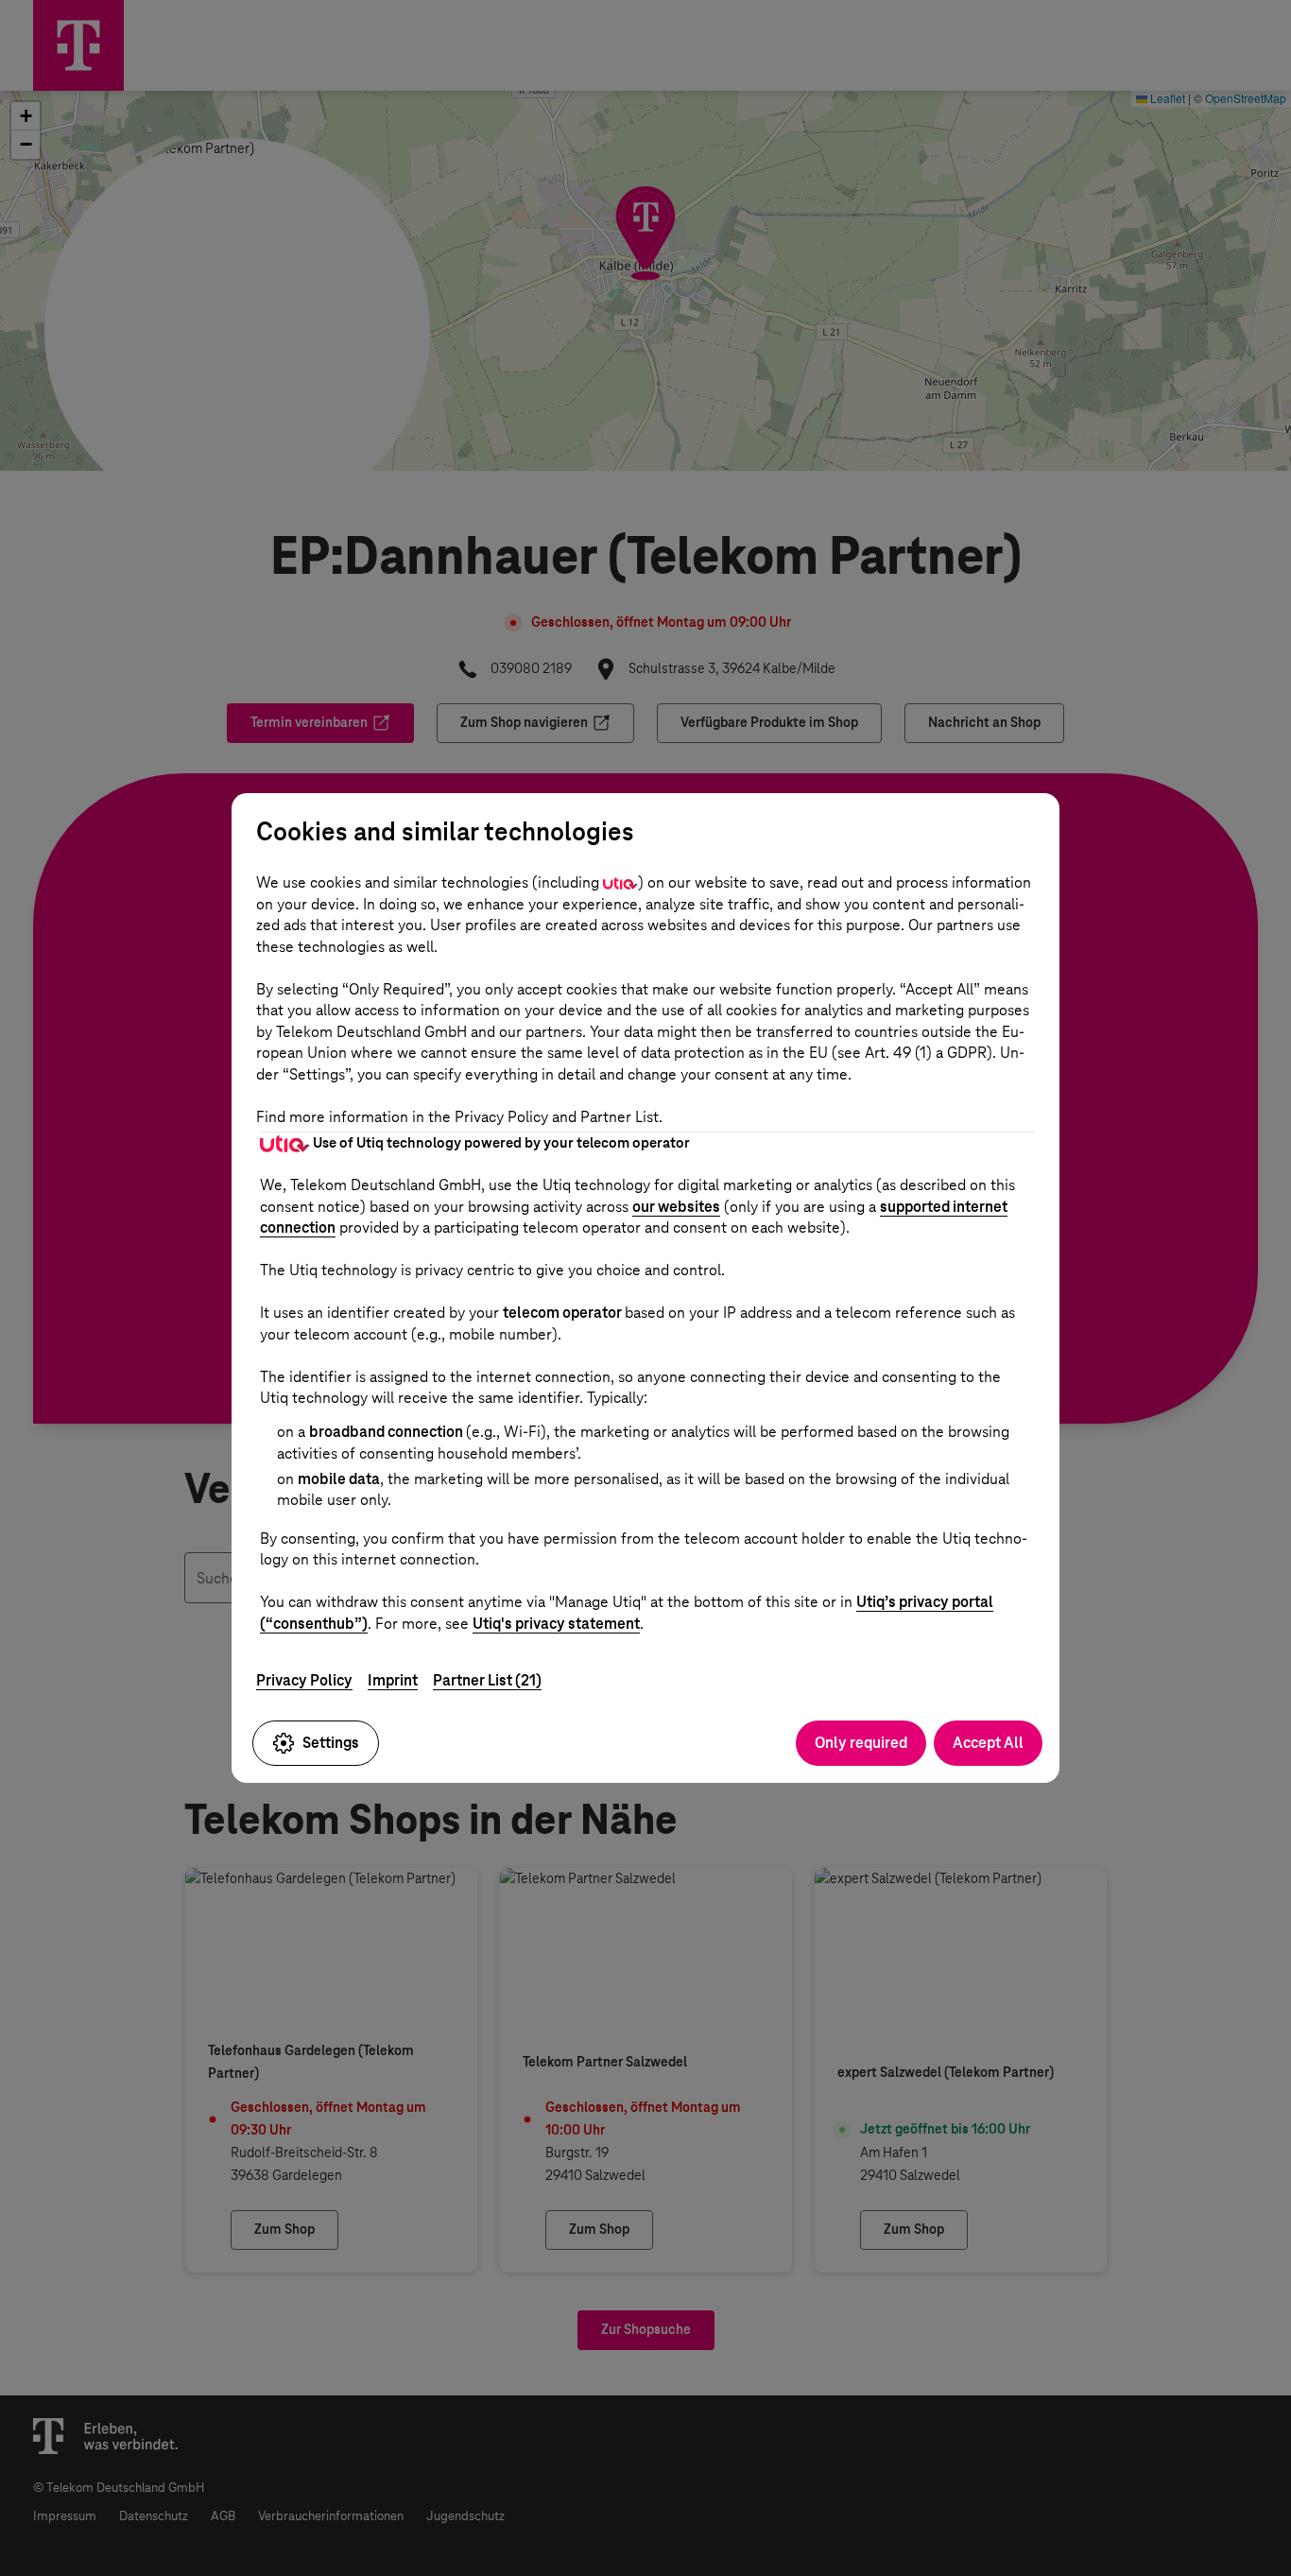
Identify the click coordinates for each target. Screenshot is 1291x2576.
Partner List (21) (487, 1680)
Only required (861, 1743)
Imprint (393, 1680)
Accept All (988, 1743)
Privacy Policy (304, 1680)
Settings (331, 1743)
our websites (676, 1207)
